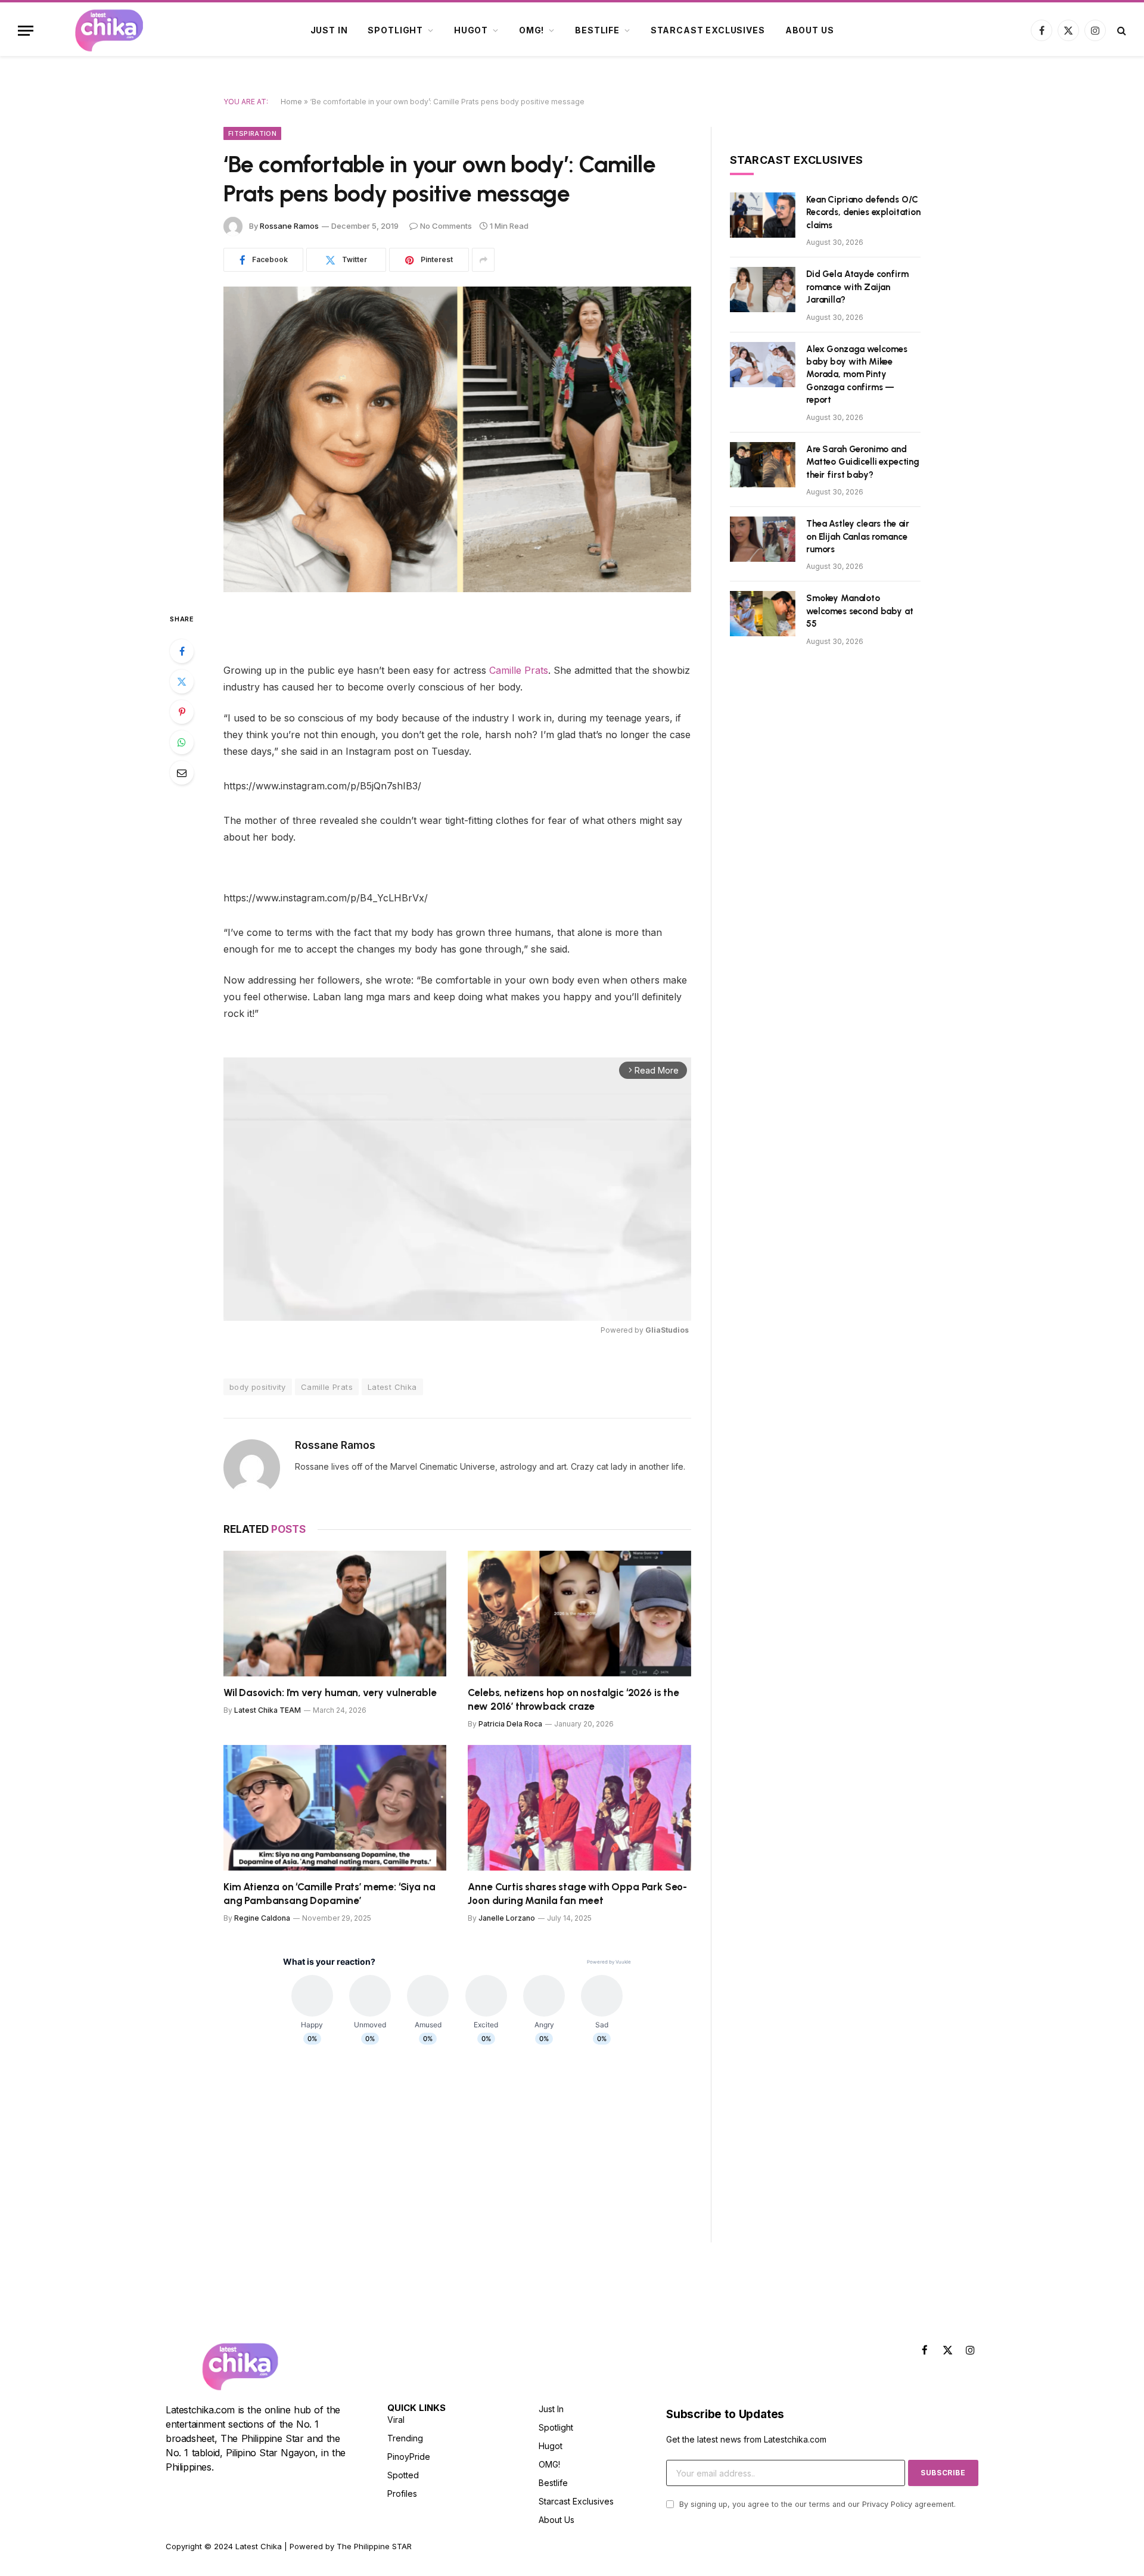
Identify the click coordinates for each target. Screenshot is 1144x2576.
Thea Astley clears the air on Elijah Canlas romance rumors (858, 536)
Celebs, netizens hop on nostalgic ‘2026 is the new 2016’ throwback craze (573, 1699)
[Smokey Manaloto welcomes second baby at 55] (763, 614)
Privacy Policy (887, 2504)
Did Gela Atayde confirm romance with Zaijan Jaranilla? (857, 287)
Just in (329, 30)
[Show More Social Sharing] (483, 260)
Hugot (471, 30)
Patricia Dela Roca (510, 1724)
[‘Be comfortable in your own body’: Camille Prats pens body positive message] (457, 439)
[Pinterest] (182, 712)
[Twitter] (182, 682)
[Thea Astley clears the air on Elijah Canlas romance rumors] (763, 539)
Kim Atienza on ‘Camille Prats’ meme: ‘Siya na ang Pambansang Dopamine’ (329, 1894)
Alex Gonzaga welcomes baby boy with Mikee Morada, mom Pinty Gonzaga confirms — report (857, 375)
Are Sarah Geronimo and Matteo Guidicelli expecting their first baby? (863, 462)
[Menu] (26, 31)
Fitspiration (252, 133)
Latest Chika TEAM (268, 1710)
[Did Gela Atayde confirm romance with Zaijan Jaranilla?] (763, 290)
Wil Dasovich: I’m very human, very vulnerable (330, 1693)
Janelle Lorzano (507, 1918)
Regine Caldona (262, 1918)
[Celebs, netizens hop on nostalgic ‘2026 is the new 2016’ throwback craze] (579, 1614)
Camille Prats (519, 670)
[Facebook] (182, 651)
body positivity (258, 1387)
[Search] (1120, 31)
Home (291, 102)
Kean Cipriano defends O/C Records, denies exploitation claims (863, 212)
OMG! (531, 30)
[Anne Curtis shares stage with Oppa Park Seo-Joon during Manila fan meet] (579, 1808)
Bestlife (597, 30)
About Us (810, 30)
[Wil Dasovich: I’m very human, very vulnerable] (335, 1614)
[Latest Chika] (109, 30)
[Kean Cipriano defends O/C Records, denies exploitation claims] (763, 215)
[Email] (182, 773)
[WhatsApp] (182, 742)
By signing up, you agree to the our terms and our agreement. (816, 2504)
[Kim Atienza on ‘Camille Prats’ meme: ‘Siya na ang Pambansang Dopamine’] (335, 1808)
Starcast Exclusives (708, 30)
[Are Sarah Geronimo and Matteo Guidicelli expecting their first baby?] (763, 465)
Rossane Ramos (289, 226)
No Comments (446, 226)
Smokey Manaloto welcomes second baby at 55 (860, 611)
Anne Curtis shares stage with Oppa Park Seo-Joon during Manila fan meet (577, 1894)
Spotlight (395, 30)
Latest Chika (392, 1387)
